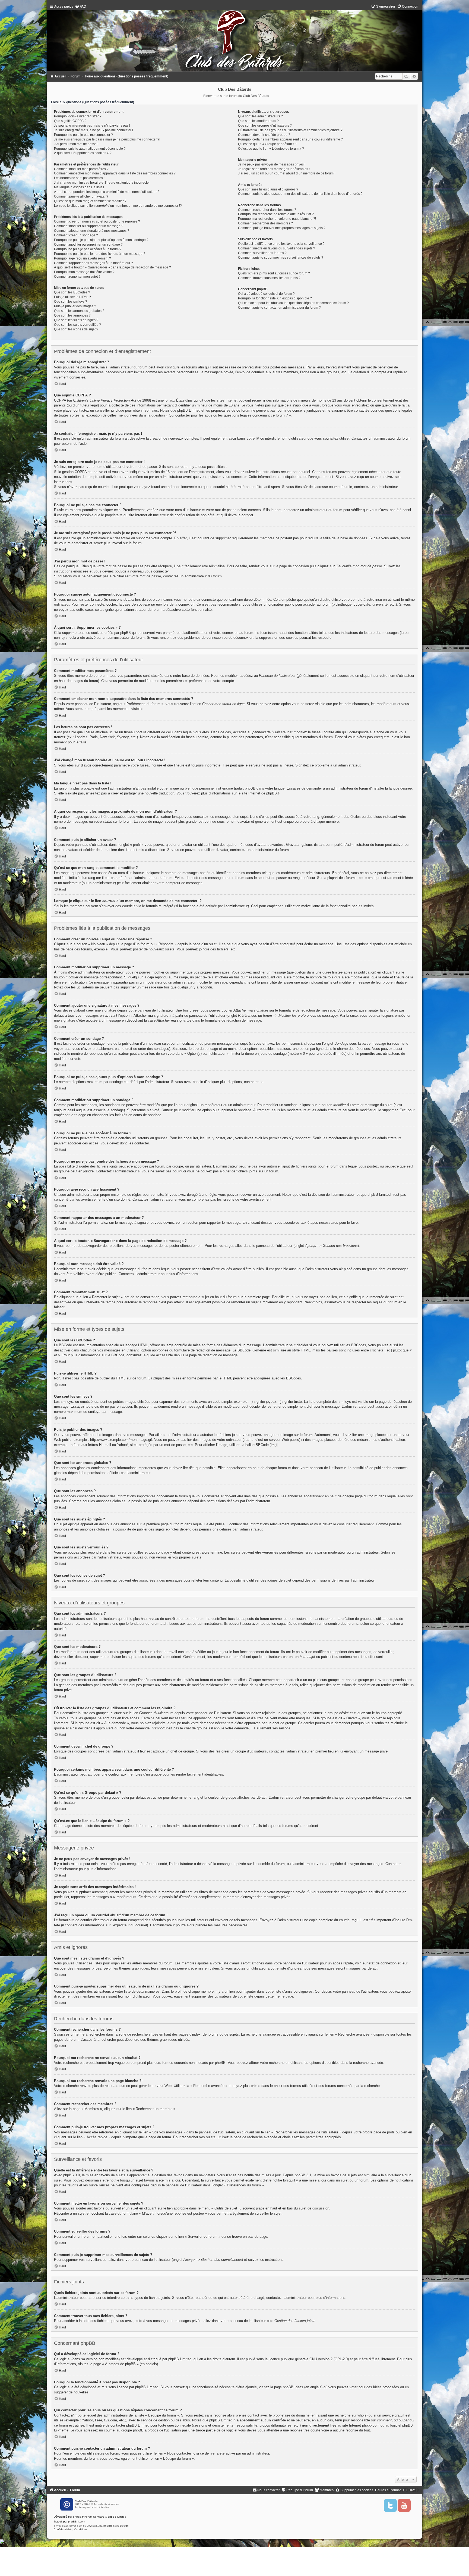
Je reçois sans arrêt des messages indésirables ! (274, 169)
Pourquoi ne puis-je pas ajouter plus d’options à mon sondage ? (101, 240)
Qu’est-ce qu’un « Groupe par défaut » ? (268, 144)
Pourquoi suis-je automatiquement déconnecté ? (90, 149)
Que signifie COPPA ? (70, 121)
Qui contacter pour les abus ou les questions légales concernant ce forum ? (293, 303)
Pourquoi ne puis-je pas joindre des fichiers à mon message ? (100, 254)
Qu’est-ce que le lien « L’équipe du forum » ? (271, 149)
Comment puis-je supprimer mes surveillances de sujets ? (281, 258)
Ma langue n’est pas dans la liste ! (79, 187)
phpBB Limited (180, 2359)
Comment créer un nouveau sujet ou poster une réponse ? (97, 221)
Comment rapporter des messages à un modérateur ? (94, 263)
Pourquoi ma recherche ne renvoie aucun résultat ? (276, 214)
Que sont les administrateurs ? (260, 116)
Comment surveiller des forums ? (262, 253)
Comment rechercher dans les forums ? (267, 210)
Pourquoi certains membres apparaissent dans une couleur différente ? (290, 139)
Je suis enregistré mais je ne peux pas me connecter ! (94, 130)
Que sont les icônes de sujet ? (76, 329)
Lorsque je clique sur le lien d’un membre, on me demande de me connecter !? (118, 206)
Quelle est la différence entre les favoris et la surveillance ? (281, 244)
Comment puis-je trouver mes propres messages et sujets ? (282, 228)
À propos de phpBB (120, 2364)
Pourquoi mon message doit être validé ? (84, 272)
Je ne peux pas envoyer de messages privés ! (272, 164)
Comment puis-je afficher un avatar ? (81, 196)
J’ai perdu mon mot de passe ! (76, 144)
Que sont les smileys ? (71, 302)
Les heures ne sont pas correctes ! (79, 178)
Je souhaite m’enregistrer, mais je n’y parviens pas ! (92, 126)
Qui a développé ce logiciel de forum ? (266, 294)
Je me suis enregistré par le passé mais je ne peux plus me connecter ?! (107, 139)
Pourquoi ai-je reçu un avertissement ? (83, 258)
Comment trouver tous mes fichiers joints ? (269, 278)
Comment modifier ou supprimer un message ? (89, 226)
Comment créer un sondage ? (76, 235)
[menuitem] (80, 7)
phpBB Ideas (293, 2387)
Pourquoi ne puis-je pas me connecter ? (83, 135)
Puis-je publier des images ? (75, 306)
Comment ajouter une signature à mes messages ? (92, 231)
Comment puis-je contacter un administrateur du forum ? (279, 308)
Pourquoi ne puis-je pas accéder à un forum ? (88, 249)
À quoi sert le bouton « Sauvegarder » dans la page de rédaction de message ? (113, 267)
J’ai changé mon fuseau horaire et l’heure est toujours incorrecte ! (102, 183)
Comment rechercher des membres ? (265, 223)
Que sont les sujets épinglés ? (76, 320)
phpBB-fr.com (77, 2522)
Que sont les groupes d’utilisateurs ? (265, 126)
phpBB (272, 793)
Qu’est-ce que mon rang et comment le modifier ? (90, 201)
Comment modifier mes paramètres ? (81, 169)
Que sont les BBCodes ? (72, 292)
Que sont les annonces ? (72, 315)
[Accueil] (234, 39)
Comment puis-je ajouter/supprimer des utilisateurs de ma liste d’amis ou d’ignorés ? (300, 194)
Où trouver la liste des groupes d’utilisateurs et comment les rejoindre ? (290, 130)
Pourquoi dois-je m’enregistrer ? (78, 116)
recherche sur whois (351, 2415)
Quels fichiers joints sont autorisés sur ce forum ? (274, 273)
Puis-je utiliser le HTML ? (72, 297)
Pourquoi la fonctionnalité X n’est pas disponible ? (275, 298)
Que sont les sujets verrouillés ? (77, 325)
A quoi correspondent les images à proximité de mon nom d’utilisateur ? (107, 192)
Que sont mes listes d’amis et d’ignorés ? (268, 189)
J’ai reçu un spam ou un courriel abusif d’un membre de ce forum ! (287, 173)
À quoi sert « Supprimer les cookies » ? (83, 153)
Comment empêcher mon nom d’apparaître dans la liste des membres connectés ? (115, 173)
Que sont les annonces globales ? (79, 311)
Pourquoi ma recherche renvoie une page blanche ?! (277, 219)
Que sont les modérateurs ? (258, 121)
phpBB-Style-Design (116, 2526)
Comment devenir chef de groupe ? (264, 135)
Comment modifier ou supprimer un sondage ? (88, 245)
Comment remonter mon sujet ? (77, 277)
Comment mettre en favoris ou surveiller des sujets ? (277, 248)
